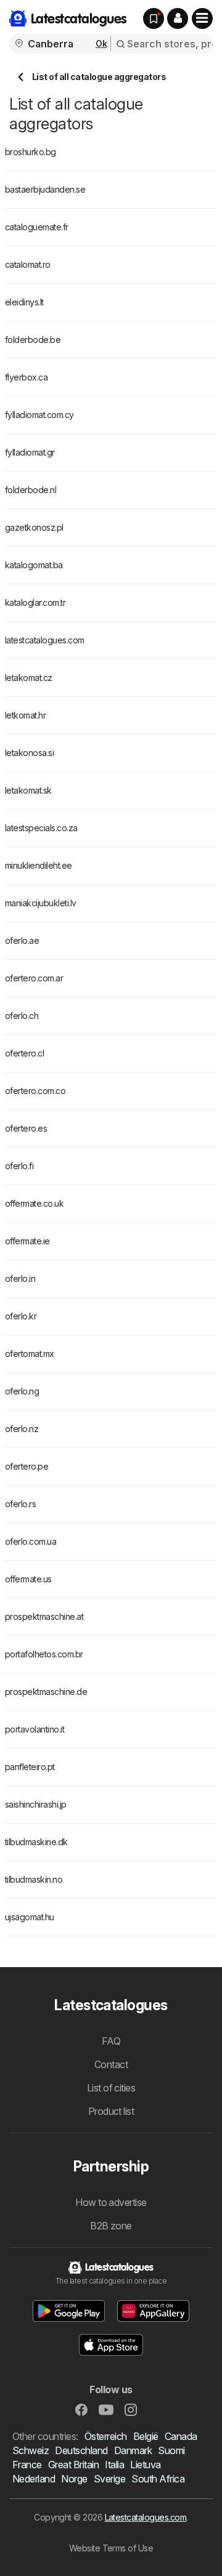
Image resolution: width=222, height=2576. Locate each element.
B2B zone (111, 2226)
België (146, 2436)
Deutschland (81, 2450)
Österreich (106, 2436)
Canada (181, 2436)
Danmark (133, 2450)
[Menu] (202, 18)
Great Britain (73, 2465)
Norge (74, 2479)
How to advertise (111, 2202)
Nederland (34, 2479)
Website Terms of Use (111, 2548)
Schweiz (31, 2450)
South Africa (158, 2479)
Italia (114, 2465)
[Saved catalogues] (154, 18)
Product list (111, 2111)
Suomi (171, 2450)
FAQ (111, 2041)
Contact (111, 2064)
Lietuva (145, 2465)
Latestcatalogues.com (146, 2517)
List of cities (111, 2088)
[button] (178, 18)
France (27, 2465)
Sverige (109, 2479)
